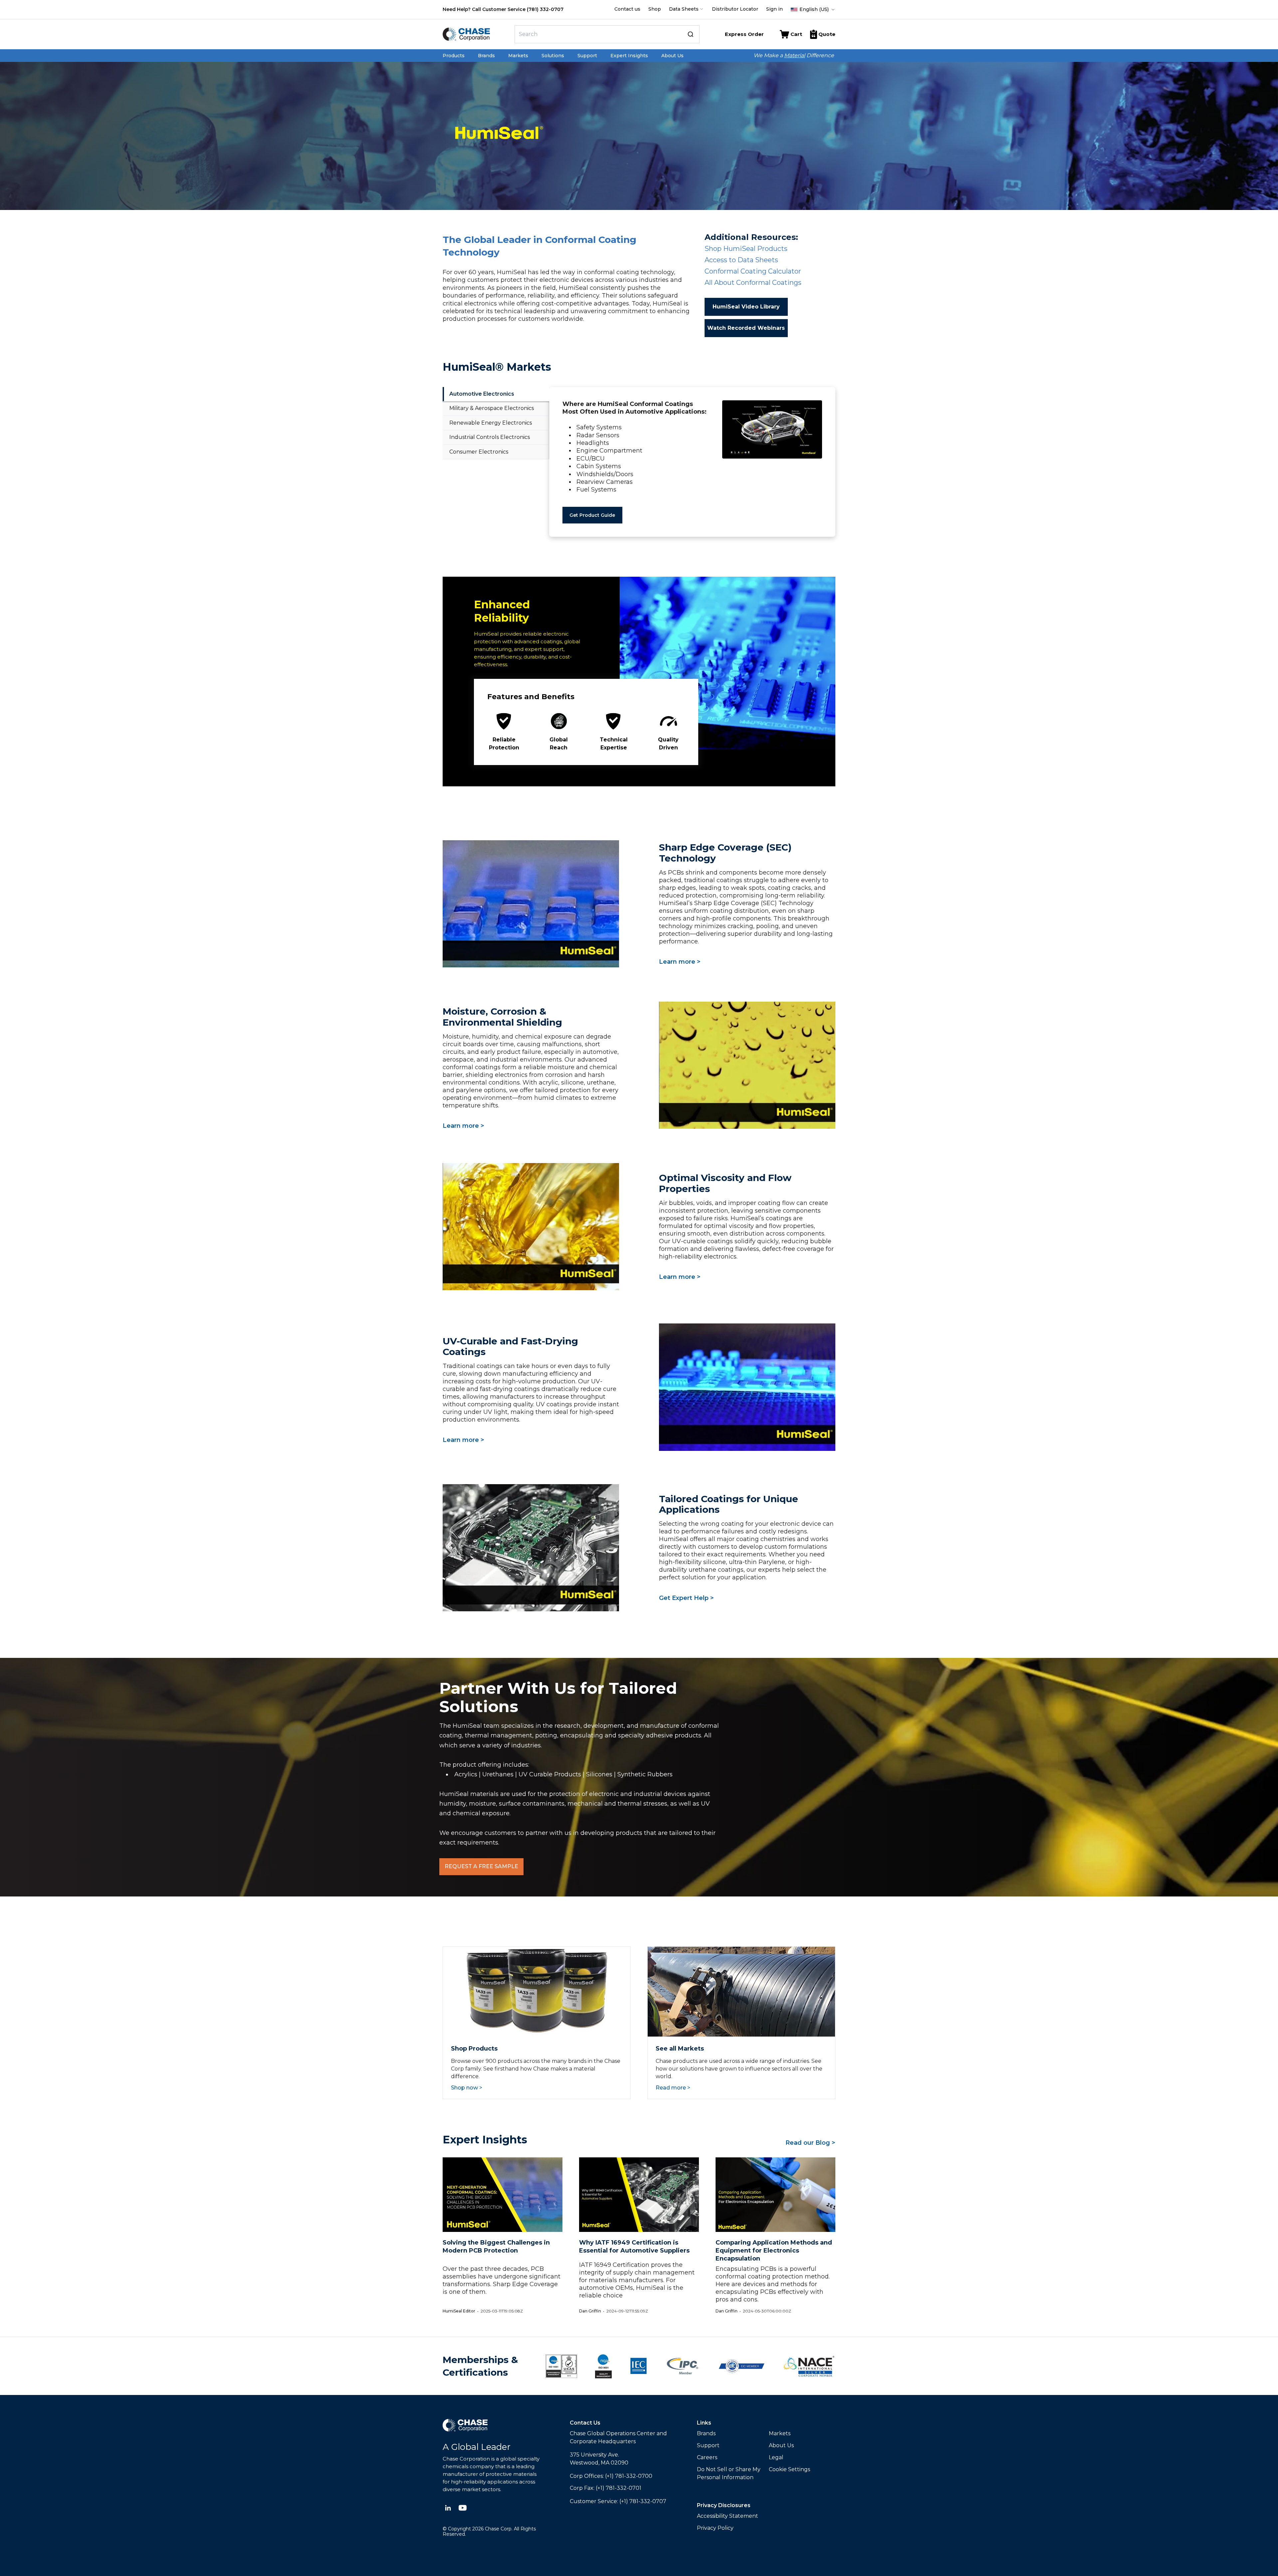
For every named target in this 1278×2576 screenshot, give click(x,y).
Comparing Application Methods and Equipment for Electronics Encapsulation (774, 2251)
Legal (776, 2457)
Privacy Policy (715, 2528)
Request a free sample (481, 1866)
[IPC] (683, 2366)
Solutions (553, 56)
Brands (486, 56)
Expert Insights (629, 56)
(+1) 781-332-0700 (629, 2476)
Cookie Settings (789, 2469)
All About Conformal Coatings (753, 283)
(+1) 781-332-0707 (643, 2501)
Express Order (744, 34)
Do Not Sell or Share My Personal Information (729, 2473)
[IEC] (639, 2366)
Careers (707, 2457)
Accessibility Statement (728, 2516)
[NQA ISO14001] (603, 2366)
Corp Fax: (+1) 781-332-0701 (606, 2488)
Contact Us (585, 2423)
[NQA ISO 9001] (561, 2366)
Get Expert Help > (686, 1598)
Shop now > (467, 2088)
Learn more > (680, 962)
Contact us (627, 9)
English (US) (814, 9)
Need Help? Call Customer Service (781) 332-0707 (503, 9)
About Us (672, 56)
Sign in (774, 9)
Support (587, 56)
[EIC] (742, 2366)
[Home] (476, 34)
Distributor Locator (735, 9)
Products (454, 56)
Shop (655, 9)
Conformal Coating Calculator (753, 271)
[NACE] (809, 2366)
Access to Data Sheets (741, 260)
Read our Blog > (810, 2143)
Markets (518, 56)
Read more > (673, 2088)
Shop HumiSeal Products (746, 249)
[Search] (691, 34)
